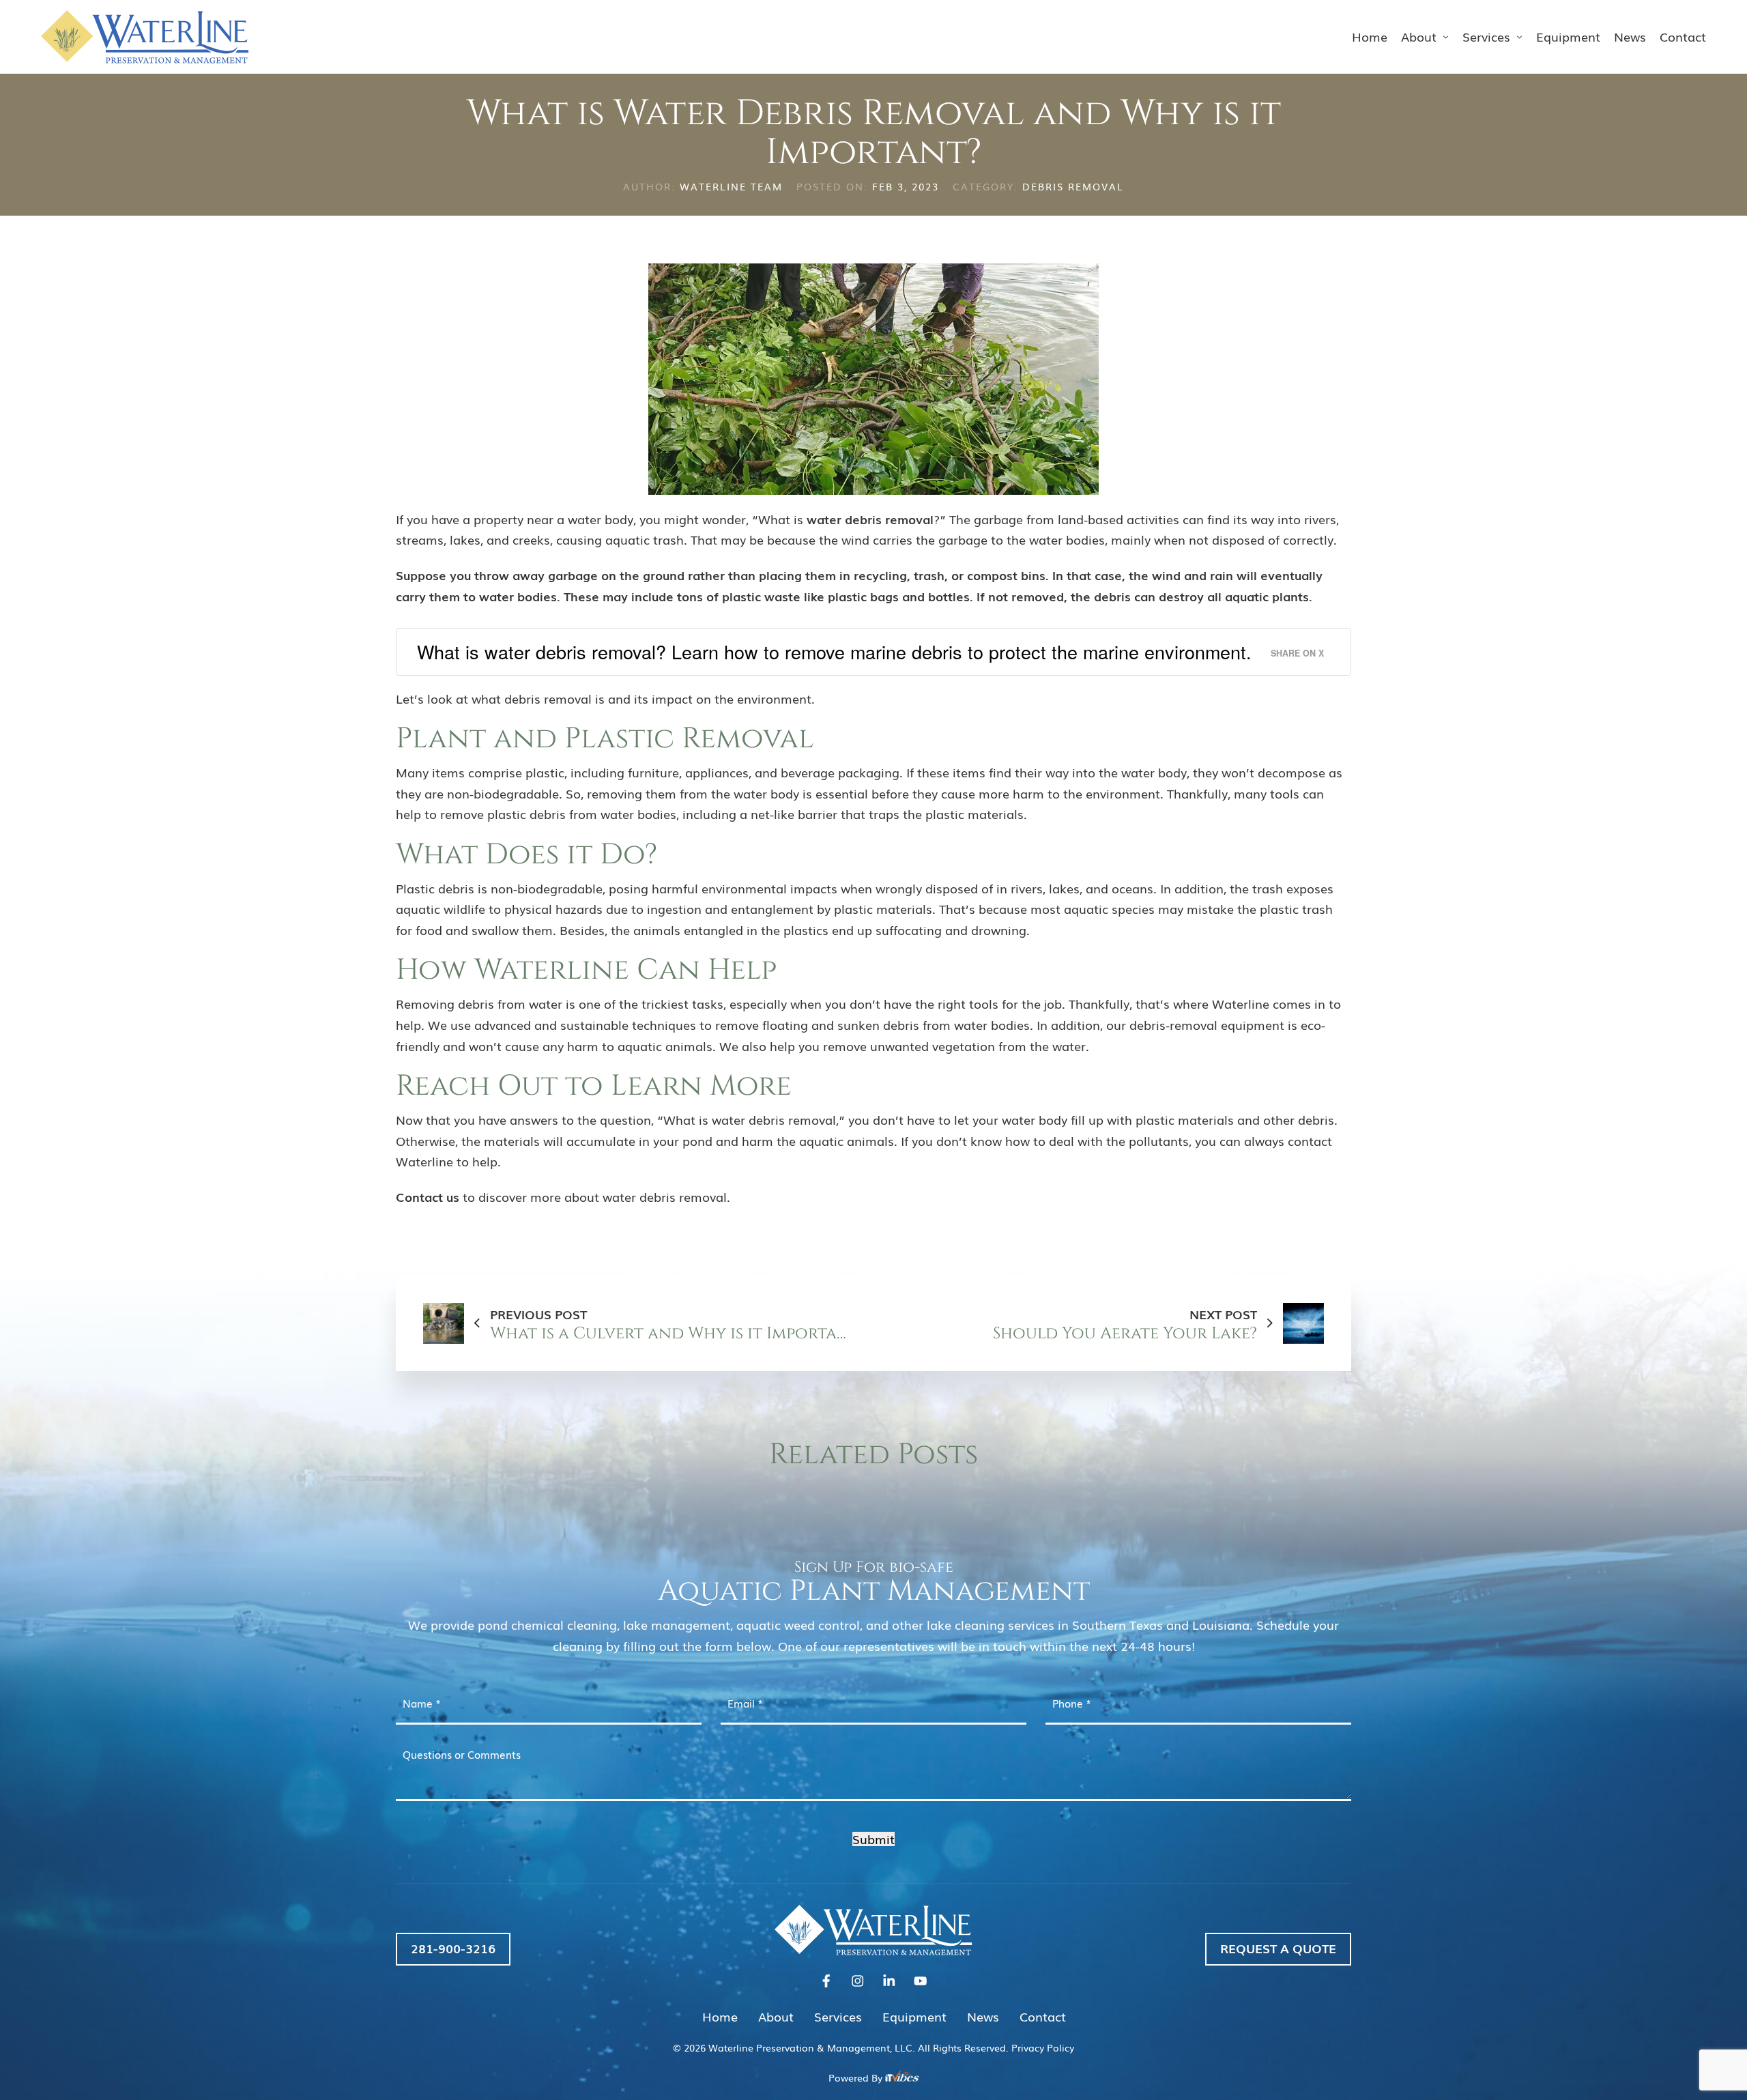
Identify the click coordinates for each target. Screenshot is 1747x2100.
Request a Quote (1278, 1948)
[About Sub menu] (1446, 37)
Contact (1683, 36)
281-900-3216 (453, 1948)
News (1630, 36)
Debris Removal (1073, 186)
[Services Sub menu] (1520, 37)
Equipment (1568, 36)
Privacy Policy (1043, 2047)
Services (1486, 36)
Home (1370, 36)
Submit (873, 1839)
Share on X (1297, 653)
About (1419, 36)
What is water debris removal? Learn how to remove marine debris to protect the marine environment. (834, 651)
